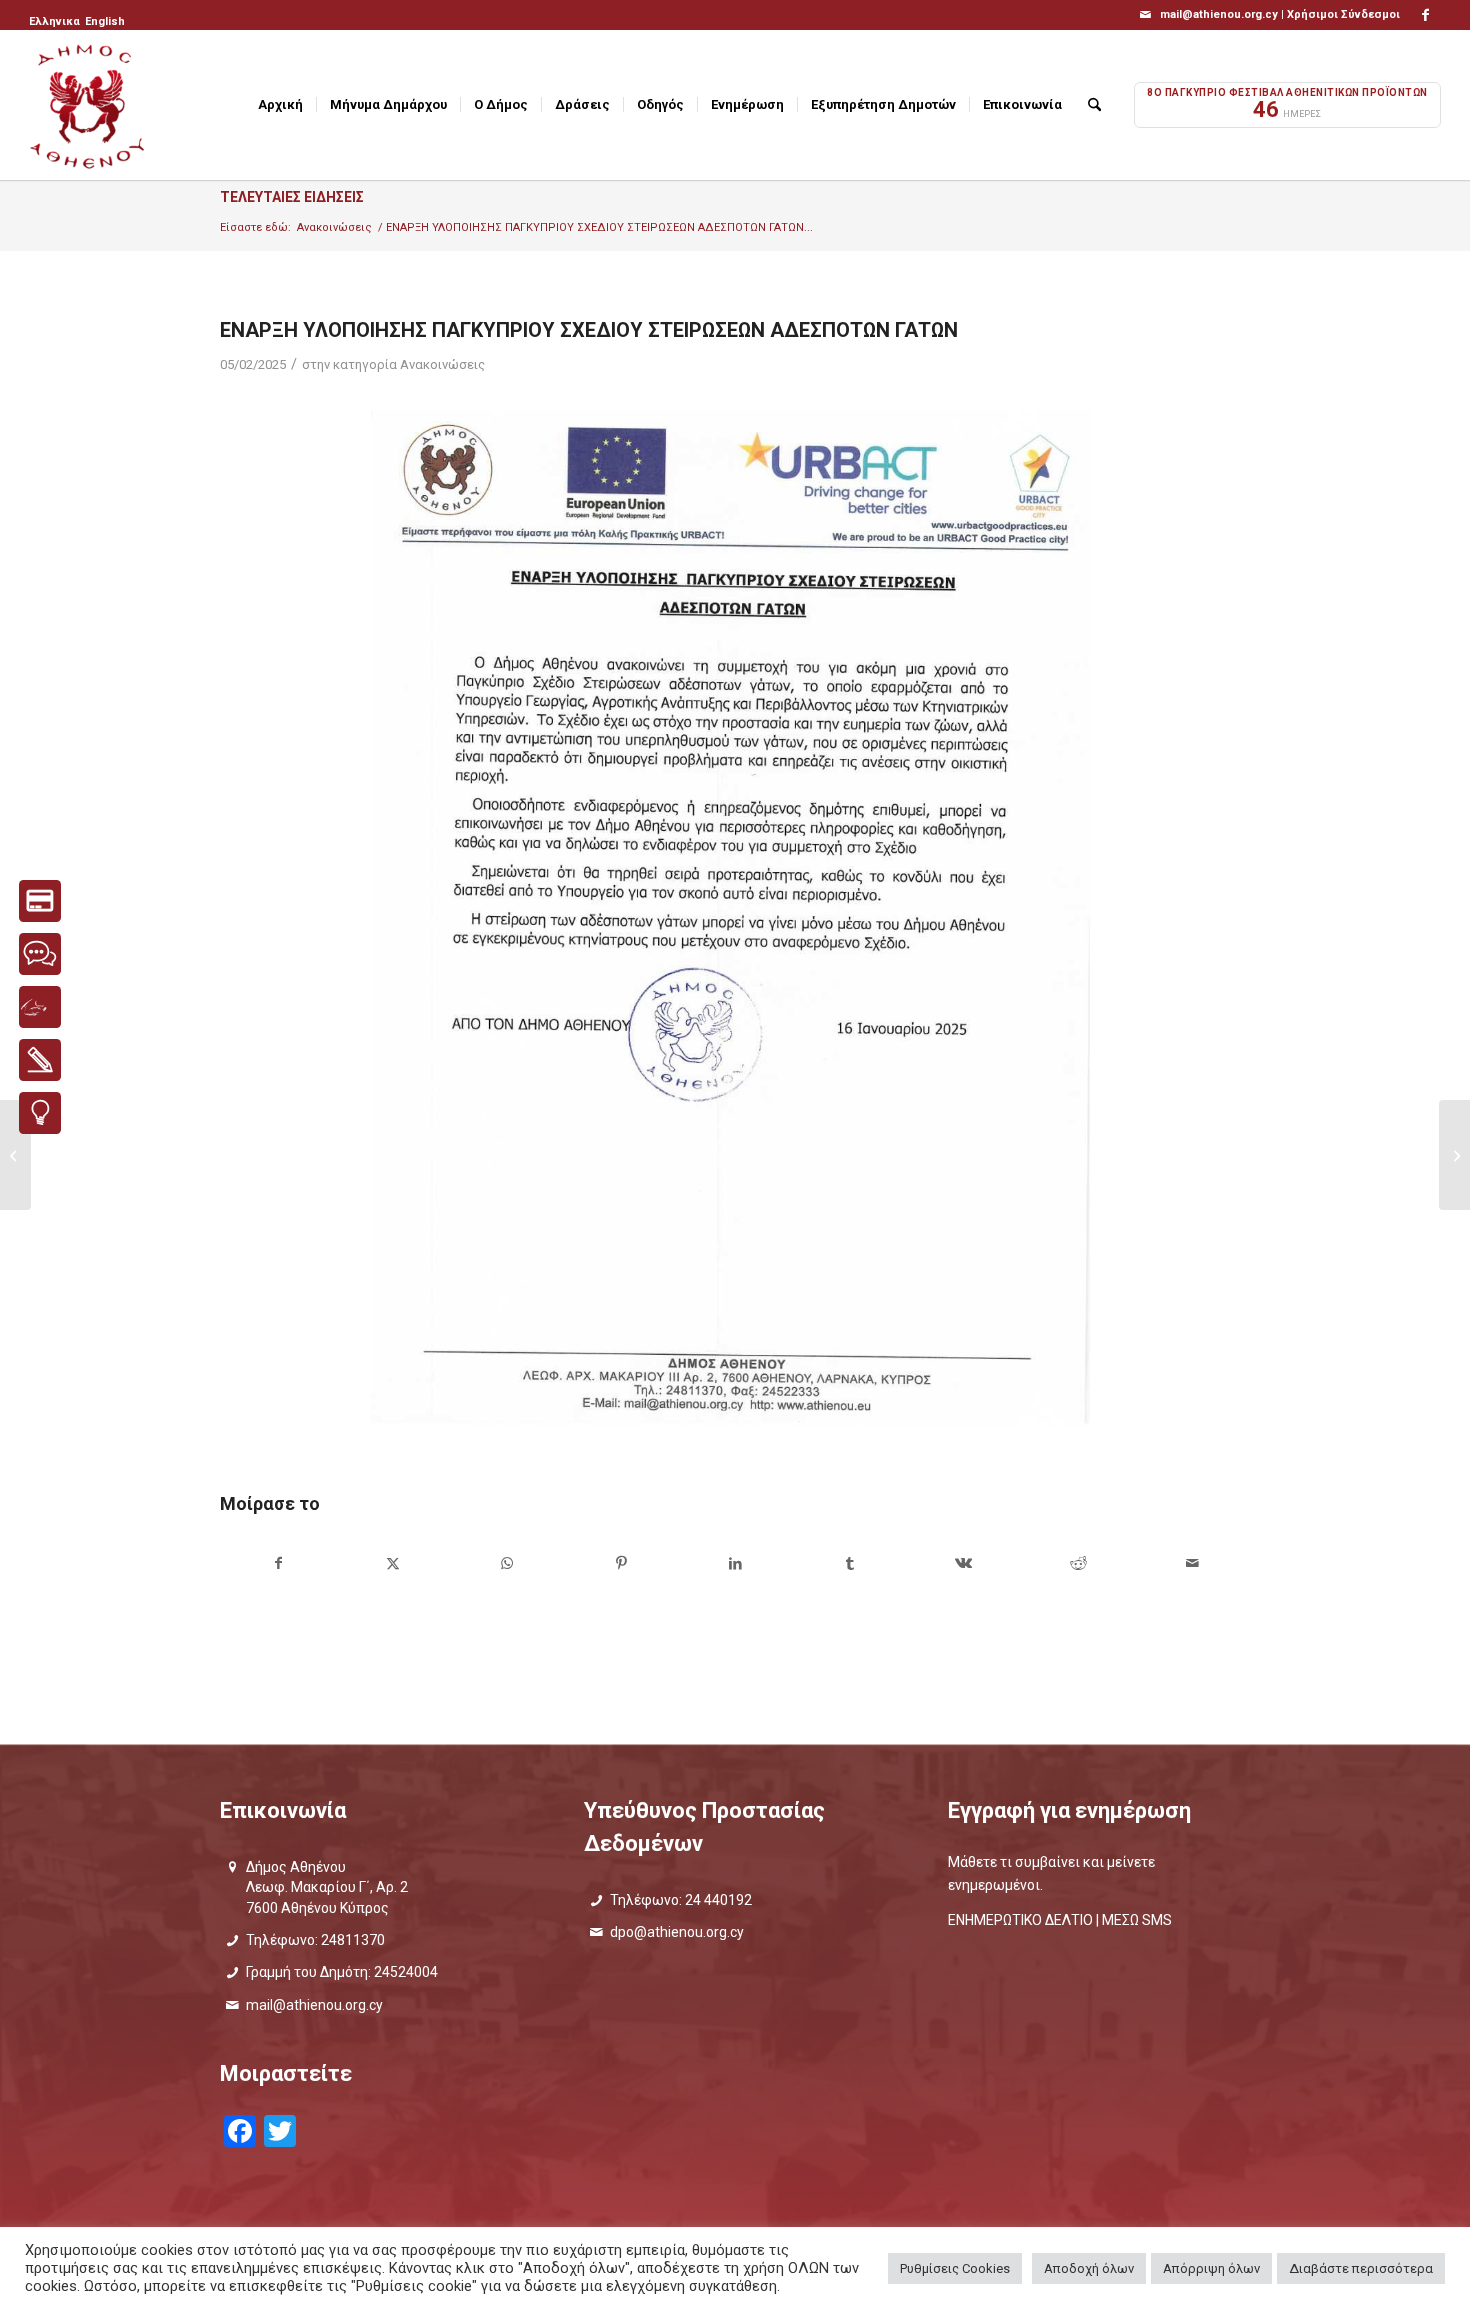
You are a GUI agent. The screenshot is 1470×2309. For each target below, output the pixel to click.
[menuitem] (56, 22)
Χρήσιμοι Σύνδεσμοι (1343, 14)
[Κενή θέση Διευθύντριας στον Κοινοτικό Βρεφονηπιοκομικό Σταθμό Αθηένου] (1454, 1155)
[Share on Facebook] (278, 1563)
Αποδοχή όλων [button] (1089, 2268)
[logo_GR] (89, 105)
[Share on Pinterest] (621, 1563)
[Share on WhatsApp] (506, 1563)
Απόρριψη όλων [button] (1211, 2268)
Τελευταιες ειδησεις (292, 197)
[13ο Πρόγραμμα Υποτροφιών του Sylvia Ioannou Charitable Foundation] (15, 1155)
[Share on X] (392, 1563)
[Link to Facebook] (1426, 15)
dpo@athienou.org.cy (677, 1932)
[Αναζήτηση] (1094, 105)
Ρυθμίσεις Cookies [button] (955, 2268)
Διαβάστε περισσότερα (1361, 2268)
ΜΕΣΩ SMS (1137, 1920)
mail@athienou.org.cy (314, 2005)
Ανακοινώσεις (442, 364)
